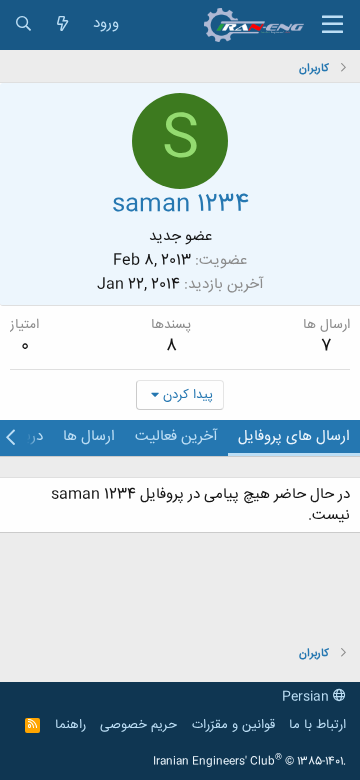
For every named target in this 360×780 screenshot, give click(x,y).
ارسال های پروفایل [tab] (294, 436)
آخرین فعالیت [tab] (176, 436)
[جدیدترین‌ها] (62, 24)
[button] (332, 25)
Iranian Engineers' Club (249, 762)
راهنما (70, 725)
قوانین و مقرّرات (233, 725)
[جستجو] (23, 24)
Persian (307, 697)
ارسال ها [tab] (89, 436)
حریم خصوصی (138, 725)
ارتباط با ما (317, 725)
